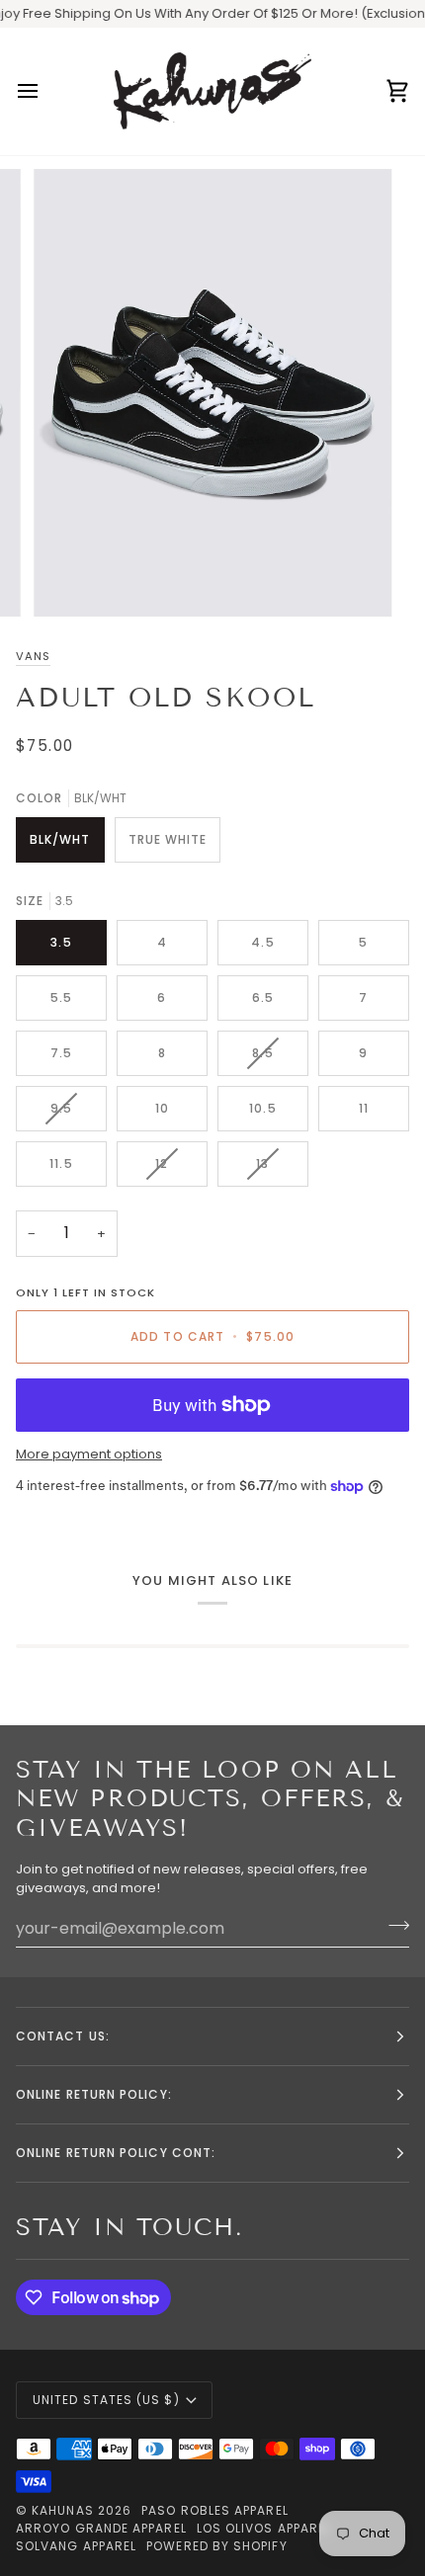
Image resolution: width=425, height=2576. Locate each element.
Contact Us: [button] (63, 2036)
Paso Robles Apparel (215, 2510)
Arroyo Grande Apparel (101, 2528)
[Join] (393, 1926)
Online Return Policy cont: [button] (116, 2153)
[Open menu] (45, 91)
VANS (33, 656)
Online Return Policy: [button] (94, 2094)
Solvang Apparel (76, 2546)
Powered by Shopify (216, 2546)
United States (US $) (106, 2400)
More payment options (89, 1454)
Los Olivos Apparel (264, 2528)
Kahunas (63, 2510)
